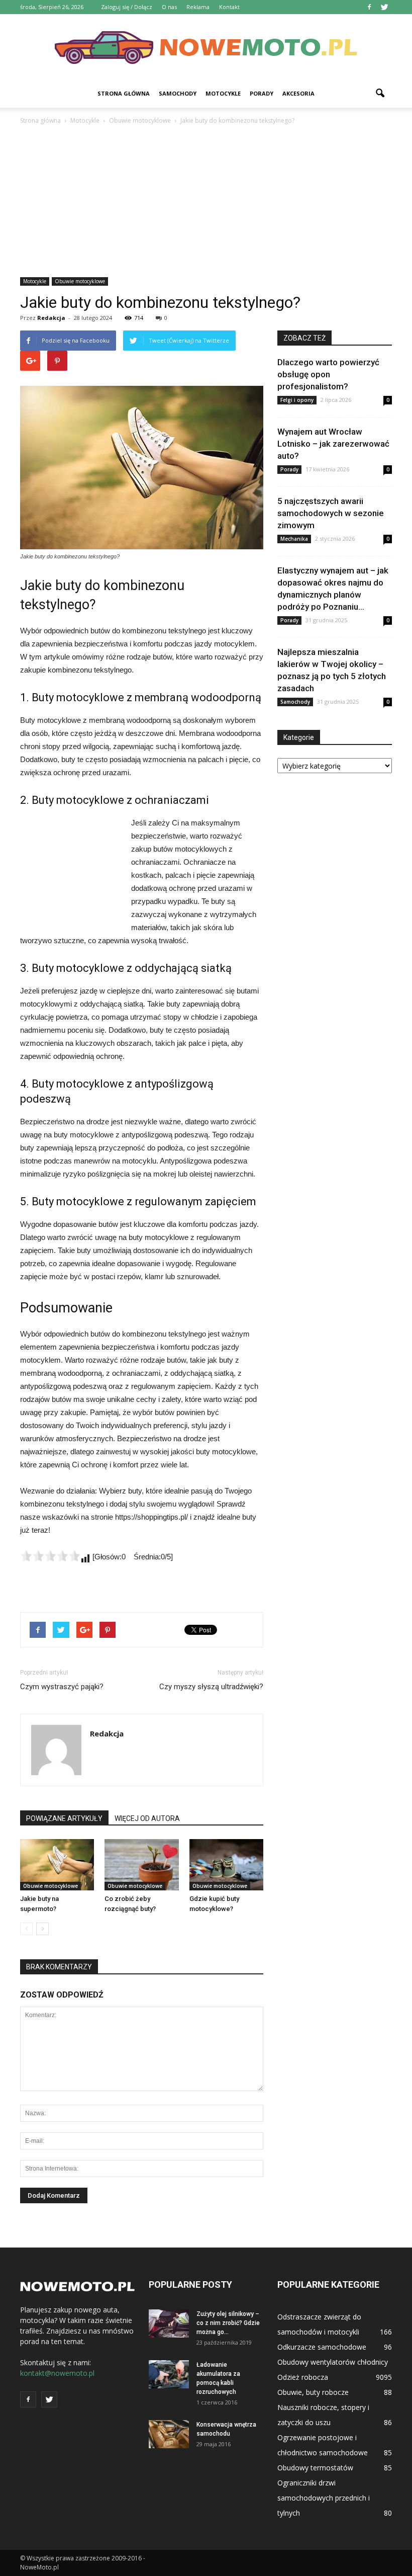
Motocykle (223, 93)
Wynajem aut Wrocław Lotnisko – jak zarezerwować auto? (333, 444)
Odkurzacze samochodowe (322, 2347)
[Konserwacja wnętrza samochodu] (169, 2434)
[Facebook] (369, 7)
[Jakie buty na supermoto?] (57, 1864)
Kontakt (229, 7)
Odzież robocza (303, 2377)
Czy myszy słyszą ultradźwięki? (211, 1687)
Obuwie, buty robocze (313, 2392)
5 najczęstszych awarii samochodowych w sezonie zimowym (331, 513)
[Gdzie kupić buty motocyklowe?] (226, 1864)
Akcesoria (298, 93)
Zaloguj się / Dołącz (127, 7)
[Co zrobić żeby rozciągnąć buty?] (141, 1864)
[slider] (50, 1556)
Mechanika (294, 539)
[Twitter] (384, 7)
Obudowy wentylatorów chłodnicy (333, 2362)
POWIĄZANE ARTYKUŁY (64, 1818)
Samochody (178, 93)
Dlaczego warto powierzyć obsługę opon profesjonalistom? (328, 374)
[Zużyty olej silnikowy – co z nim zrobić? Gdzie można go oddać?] (169, 2323)
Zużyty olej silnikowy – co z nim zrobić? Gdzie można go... (228, 2323)
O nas (169, 7)
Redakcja (51, 318)
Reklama (198, 7)
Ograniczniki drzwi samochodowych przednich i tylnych (324, 2498)
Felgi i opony (297, 400)
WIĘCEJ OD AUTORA (147, 1818)
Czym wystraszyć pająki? (62, 1687)
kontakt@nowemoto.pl (57, 2373)
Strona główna (124, 93)
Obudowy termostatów (315, 2468)
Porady (262, 93)
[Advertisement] (206, 202)
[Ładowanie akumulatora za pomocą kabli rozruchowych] (169, 2374)
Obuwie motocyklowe (80, 281)
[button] (380, 94)
